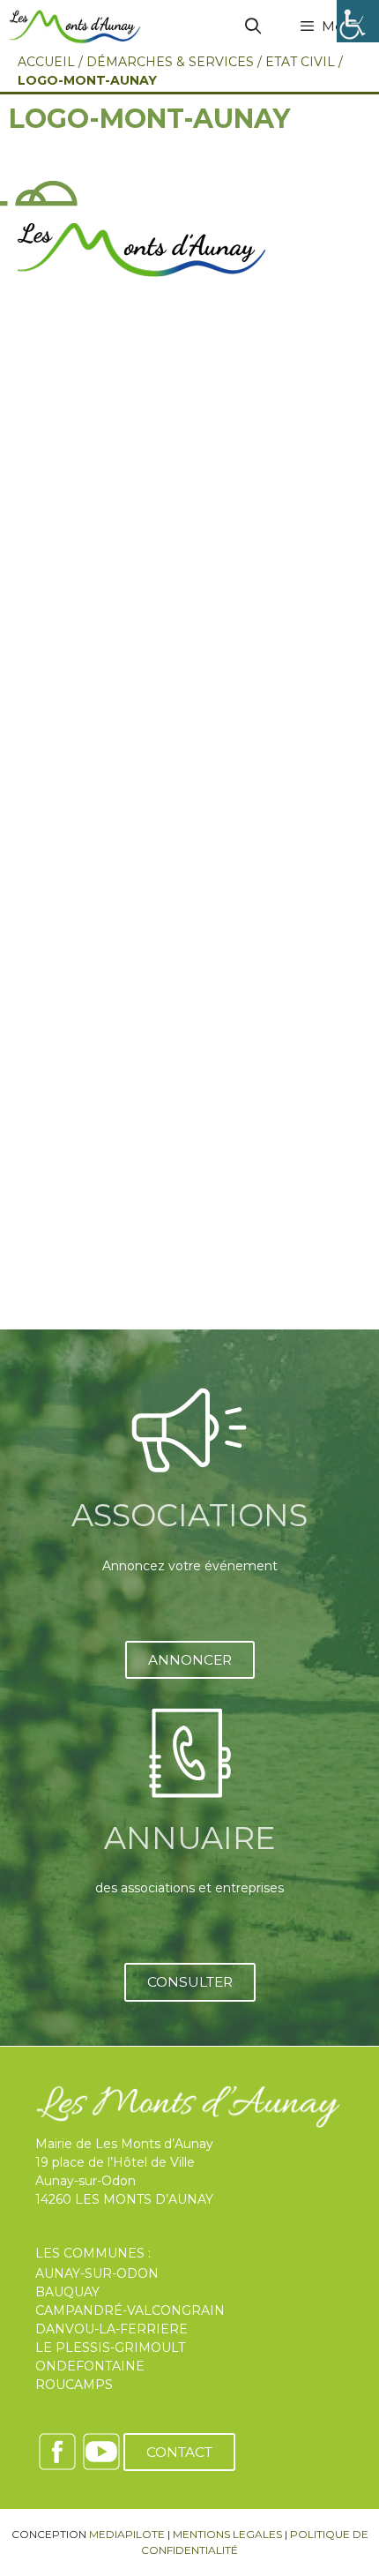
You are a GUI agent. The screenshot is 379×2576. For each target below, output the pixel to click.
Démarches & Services (170, 62)
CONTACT (179, 2452)
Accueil (46, 62)
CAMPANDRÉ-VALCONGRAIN (130, 2310)
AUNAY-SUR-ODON (97, 2273)
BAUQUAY (67, 2292)
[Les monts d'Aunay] (75, 26)
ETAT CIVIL (300, 62)
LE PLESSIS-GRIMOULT (110, 2348)
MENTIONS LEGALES (227, 2534)
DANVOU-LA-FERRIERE (111, 2329)
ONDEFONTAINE (90, 2366)
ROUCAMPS (74, 2385)
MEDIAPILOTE (127, 2534)
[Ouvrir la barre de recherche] (253, 26)
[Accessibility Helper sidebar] (358, 21)
